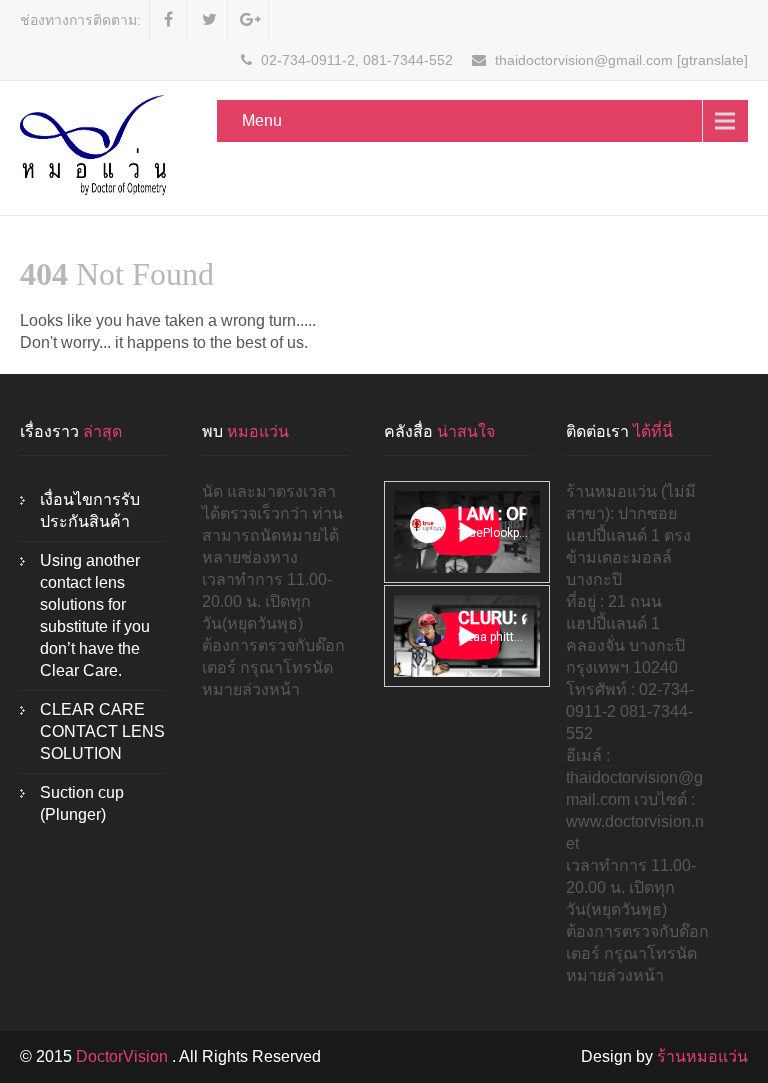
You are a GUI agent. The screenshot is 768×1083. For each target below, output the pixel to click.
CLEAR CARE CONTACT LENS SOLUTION (102, 731)
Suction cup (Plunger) (82, 803)
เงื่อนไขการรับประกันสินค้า (90, 510)
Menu (262, 120)
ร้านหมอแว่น (702, 1056)
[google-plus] (250, 20)
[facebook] (168, 20)
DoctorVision (124, 1056)
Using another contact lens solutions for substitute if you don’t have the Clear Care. (95, 615)
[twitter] (209, 20)
